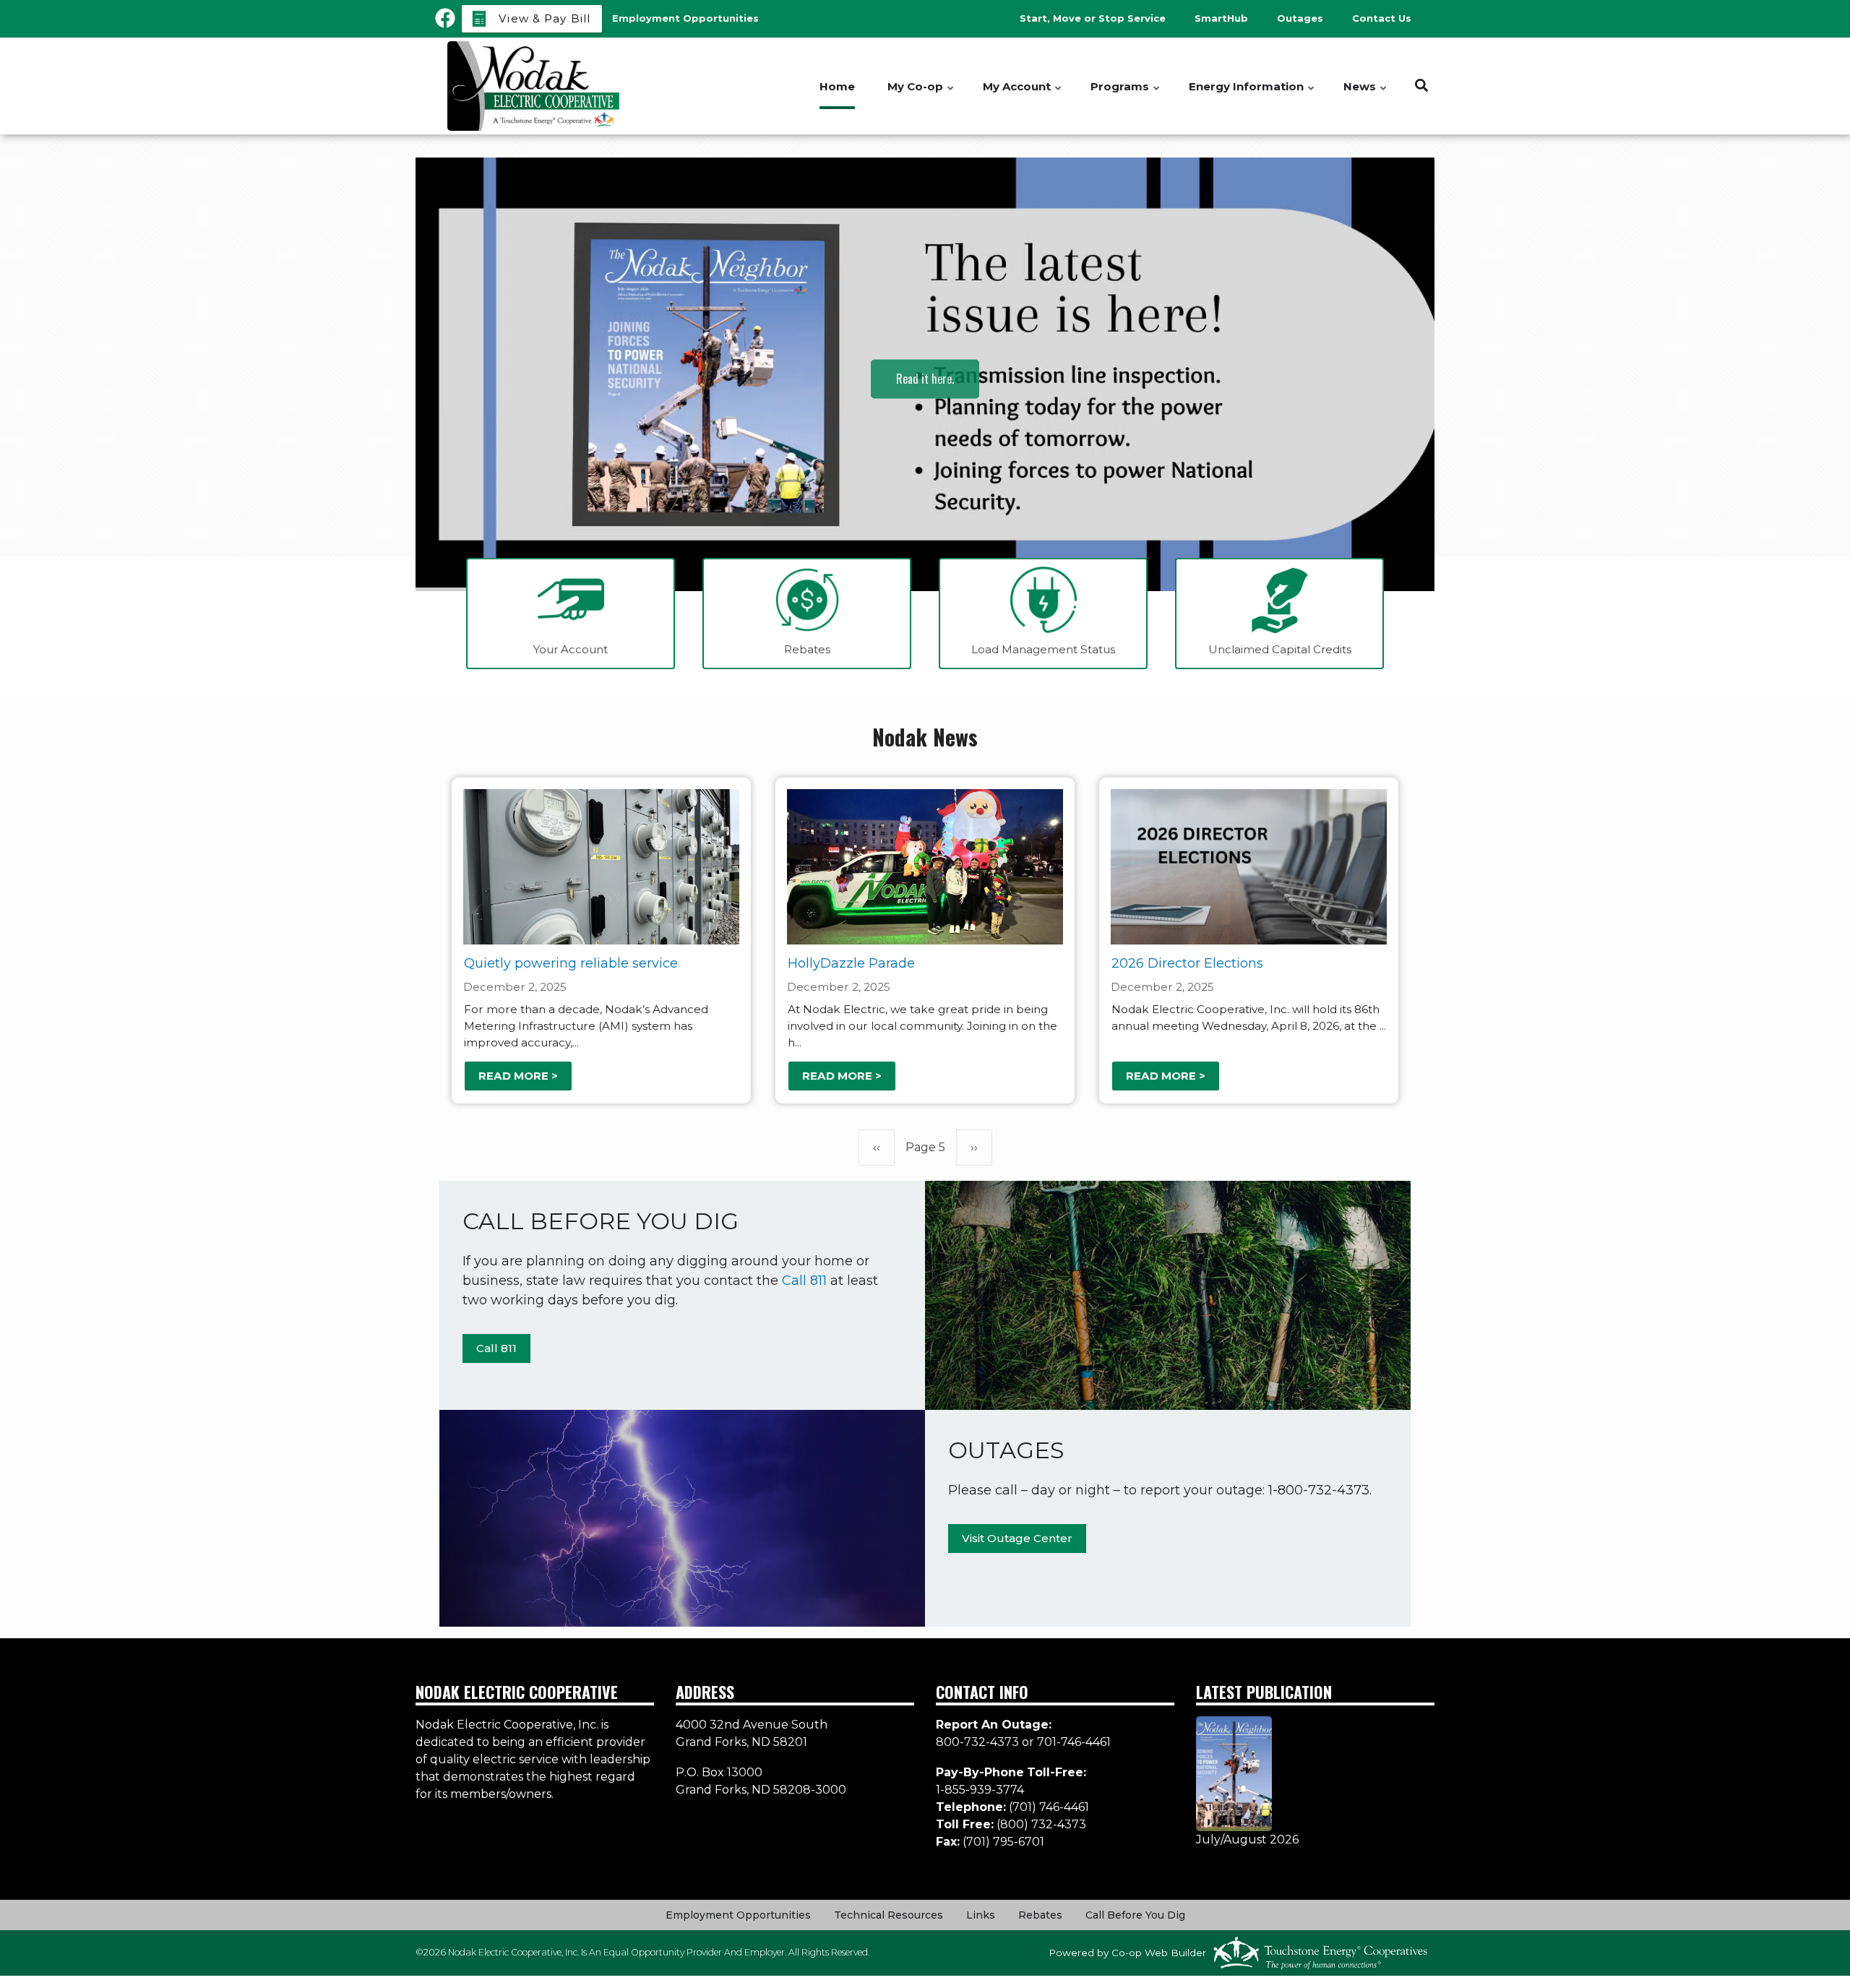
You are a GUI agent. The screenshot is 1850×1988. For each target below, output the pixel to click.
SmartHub (1221, 18)
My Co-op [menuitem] (921, 94)
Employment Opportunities (738, 1915)
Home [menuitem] (837, 86)
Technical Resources (889, 1915)
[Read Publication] (1234, 1773)
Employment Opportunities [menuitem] (685, 18)
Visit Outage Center (1017, 1538)
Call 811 (804, 1281)
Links (981, 1915)
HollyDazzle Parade (851, 963)
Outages (1300, 18)
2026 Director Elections (1187, 963)
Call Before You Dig (1135, 1915)
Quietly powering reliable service (571, 963)
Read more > (518, 1076)
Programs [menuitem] (1126, 94)
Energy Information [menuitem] (1252, 94)
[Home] (535, 86)
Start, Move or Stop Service (1093, 18)
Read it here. (925, 393)
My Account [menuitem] (1023, 94)
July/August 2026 (1247, 1839)
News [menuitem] (1366, 94)
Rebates (1040, 1915)
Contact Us (1382, 18)
